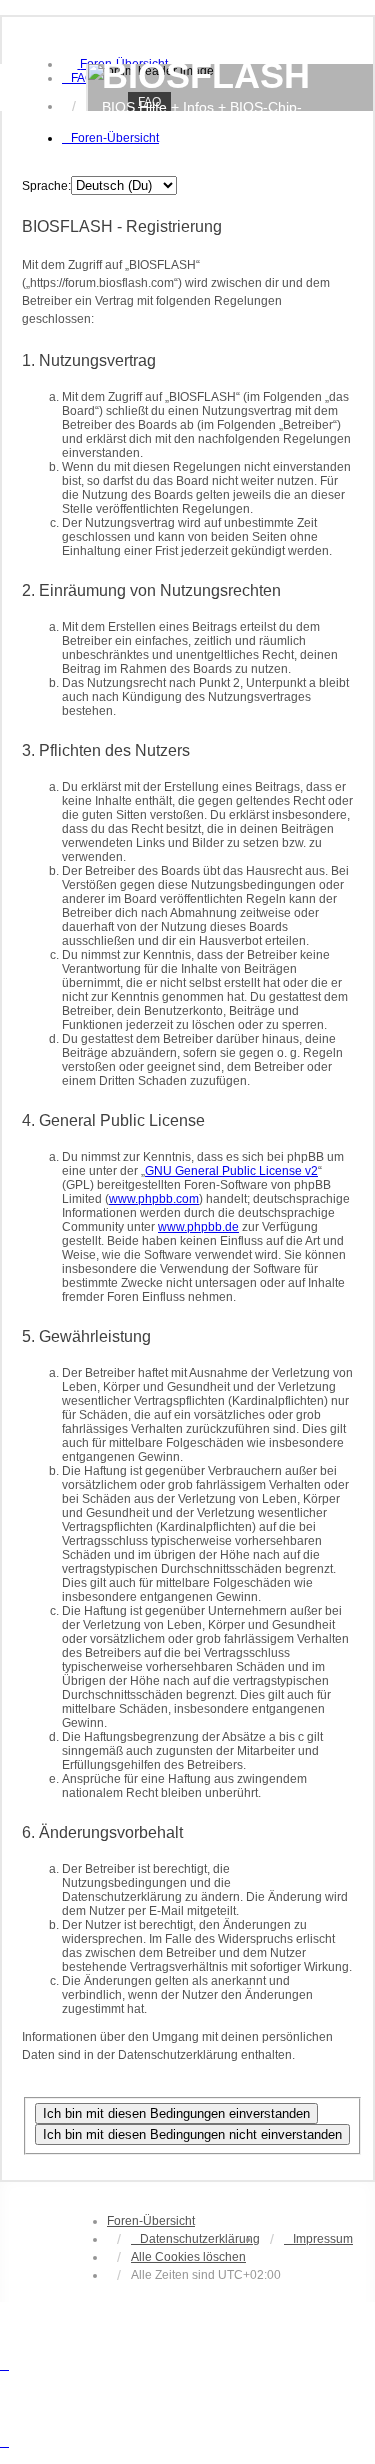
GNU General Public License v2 (231, 1171)
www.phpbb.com (154, 1199)
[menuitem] (78, 78)
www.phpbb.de (198, 1227)
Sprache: (46, 186)
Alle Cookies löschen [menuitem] (188, 2257)
